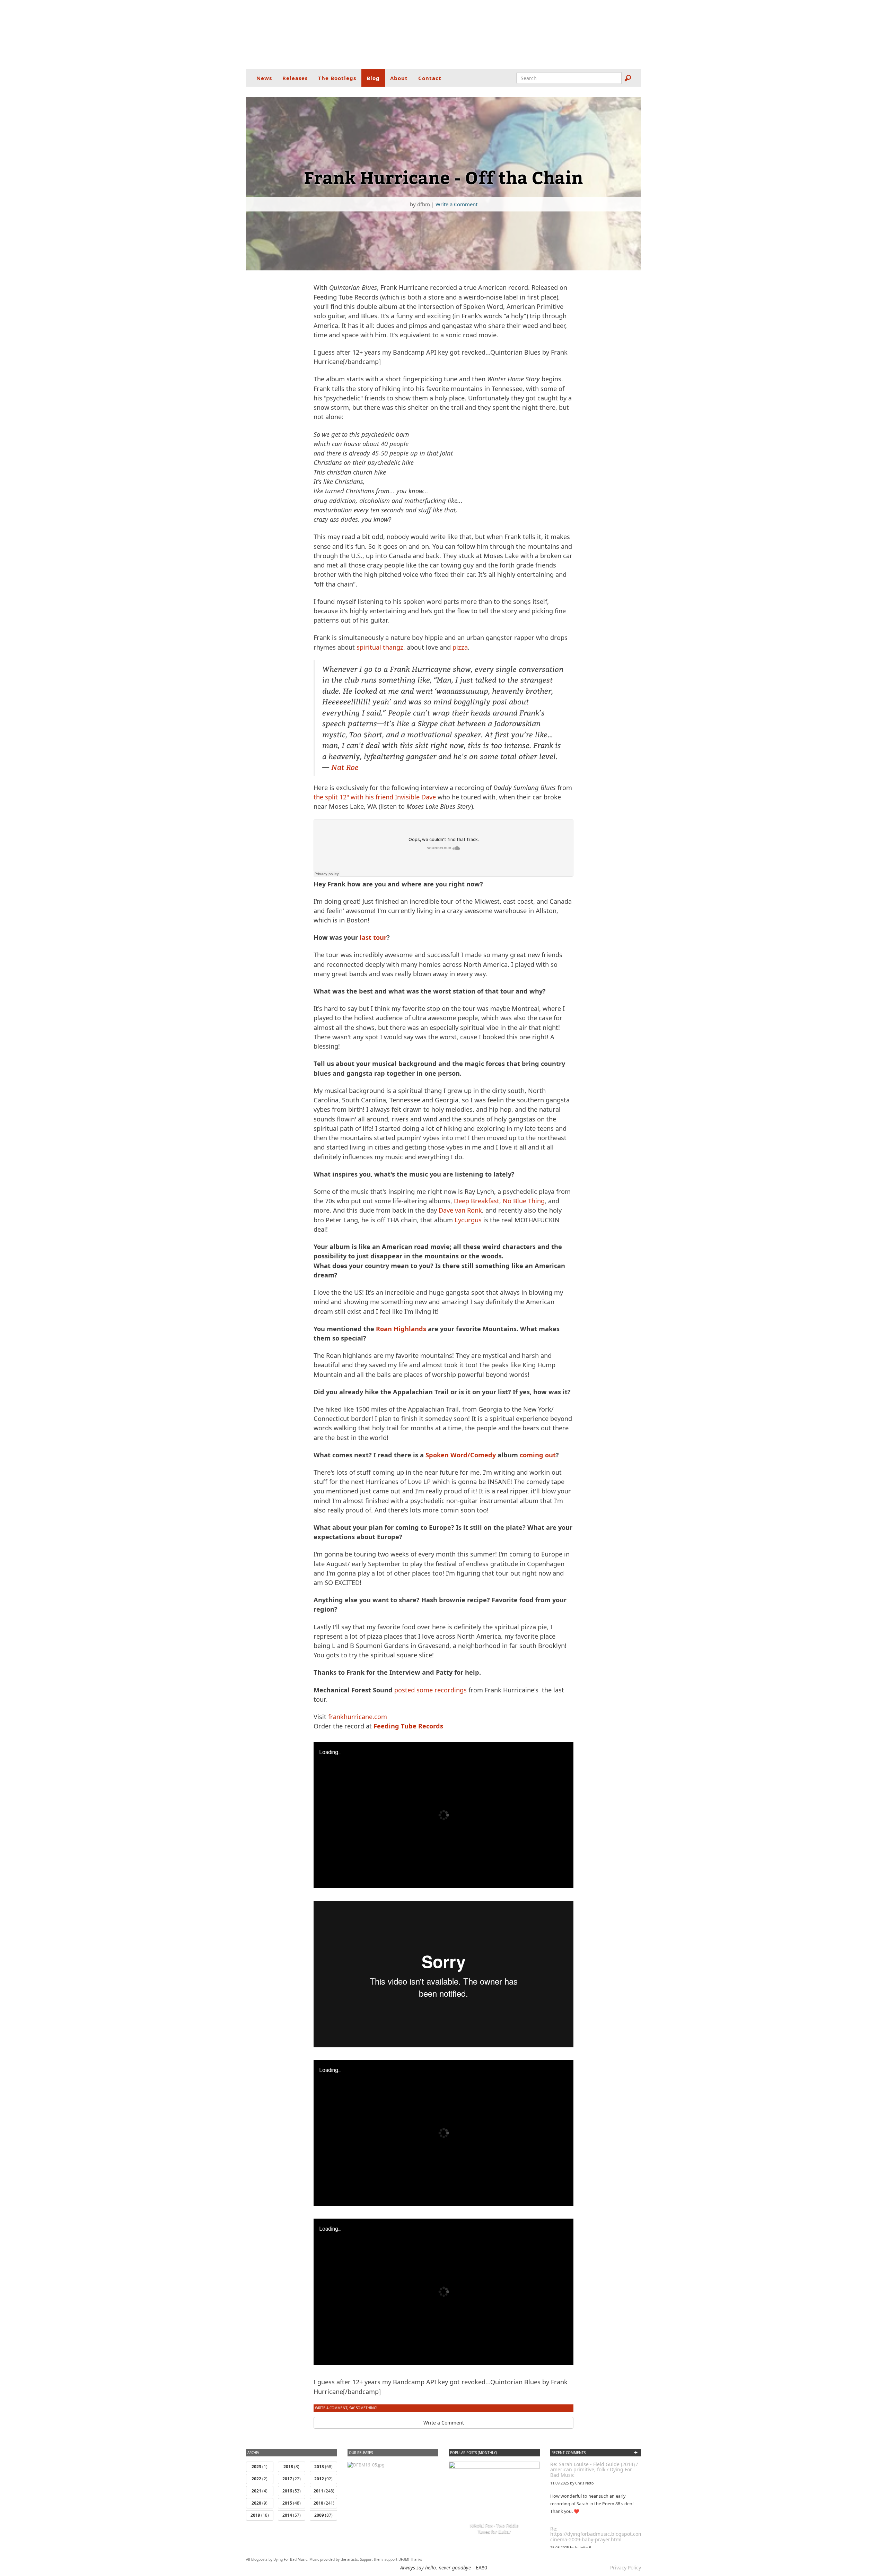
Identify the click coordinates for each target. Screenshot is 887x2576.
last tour (373, 937)
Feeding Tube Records (408, 1726)
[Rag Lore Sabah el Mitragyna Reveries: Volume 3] (366, 2465)
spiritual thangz (380, 647)
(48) (292, 2503)
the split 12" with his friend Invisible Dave (375, 797)
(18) (260, 2515)
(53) (292, 2491)
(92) (323, 2479)
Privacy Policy (626, 2568)
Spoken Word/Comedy (461, 1455)
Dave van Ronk (460, 1210)
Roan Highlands (401, 1329)
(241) (324, 2503)
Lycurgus (468, 1220)
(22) (292, 2479)
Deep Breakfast (477, 1201)
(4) (260, 2491)
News (264, 78)
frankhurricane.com (358, 1717)
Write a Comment (456, 204)
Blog (373, 78)
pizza (460, 647)
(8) (291, 2467)
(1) (260, 2467)
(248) (324, 2491)
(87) (323, 2515)
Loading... (330, 1752)
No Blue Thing (524, 1201)
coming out (538, 1455)
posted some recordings (431, 1690)
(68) (323, 2467)
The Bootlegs (337, 78)
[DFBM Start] (443, 35)
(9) (260, 2503)
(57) (292, 2515)
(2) (260, 2479)
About (399, 78)
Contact (430, 78)
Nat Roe (345, 767)
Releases (295, 78)
